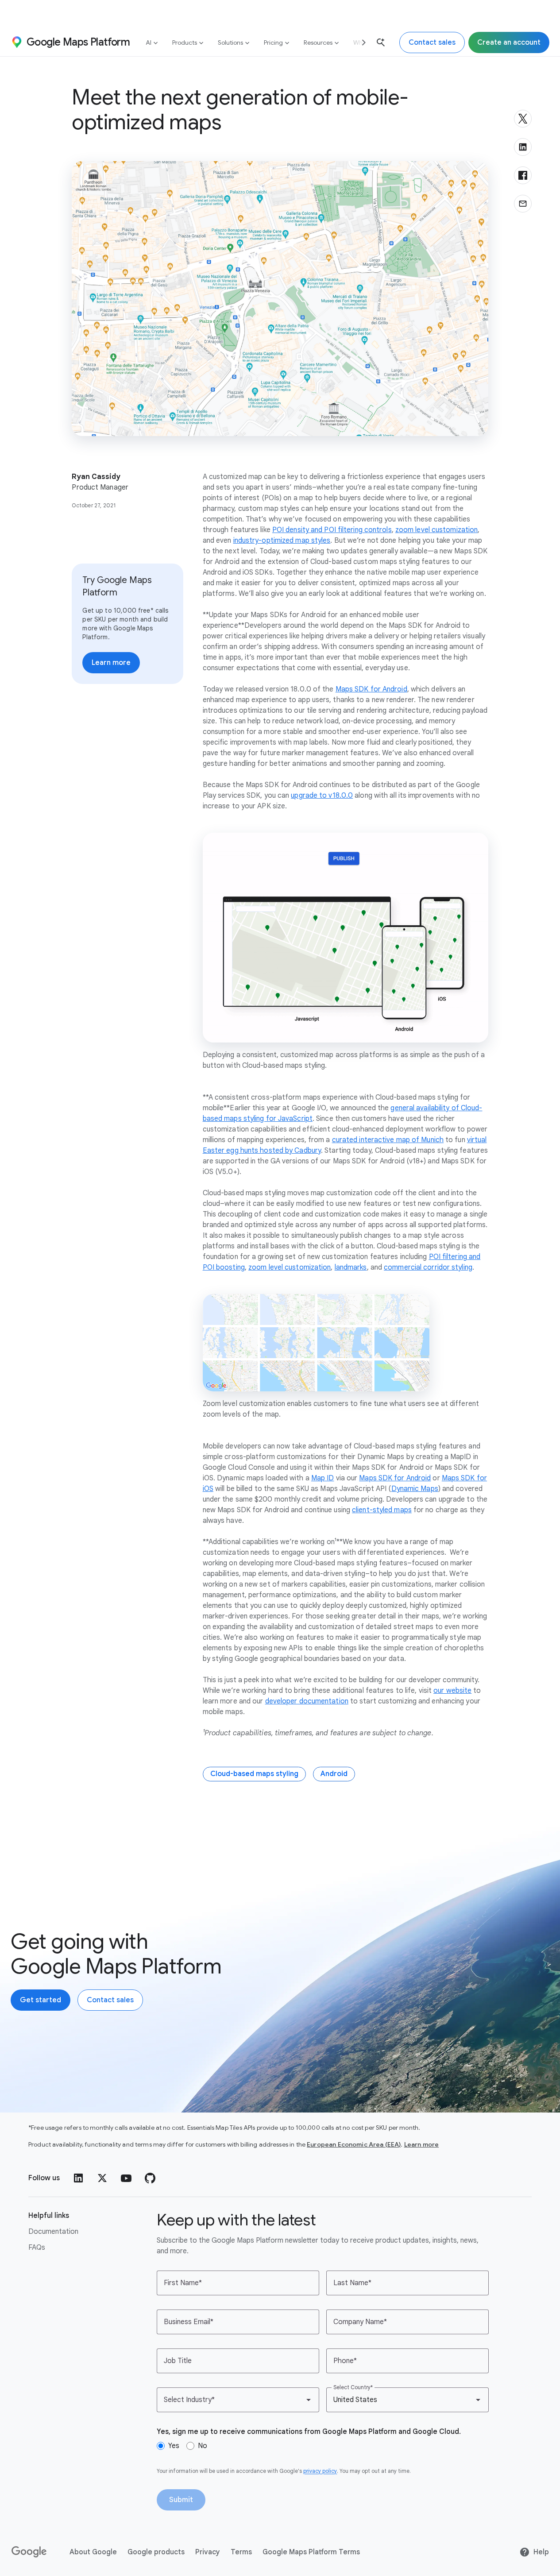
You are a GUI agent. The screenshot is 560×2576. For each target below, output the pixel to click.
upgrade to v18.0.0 (322, 796)
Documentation (53, 2232)
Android (334, 1774)
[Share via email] (523, 204)
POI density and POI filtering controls (332, 530)
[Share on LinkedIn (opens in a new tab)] (523, 147)
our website (452, 1691)
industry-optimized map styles (282, 541)
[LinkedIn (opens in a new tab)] (78, 2178)
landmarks (351, 1267)
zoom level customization (436, 530)
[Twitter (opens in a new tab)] (102, 2178)
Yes (174, 2446)
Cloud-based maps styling (254, 1774)
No (203, 2446)
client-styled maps (382, 1510)
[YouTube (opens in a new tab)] (126, 2178)
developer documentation (307, 1701)
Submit (181, 2500)
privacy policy (320, 2471)
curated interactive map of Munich (388, 1140)
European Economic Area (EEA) (354, 2144)
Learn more (422, 2144)
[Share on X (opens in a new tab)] (523, 119)
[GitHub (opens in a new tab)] (150, 2178)
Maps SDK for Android (371, 689)
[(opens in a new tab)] (30, 2552)
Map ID (323, 1478)
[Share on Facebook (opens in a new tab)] (523, 175)
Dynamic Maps (415, 1489)
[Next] (360, 42)
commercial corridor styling (428, 1267)
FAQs (37, 2248)
